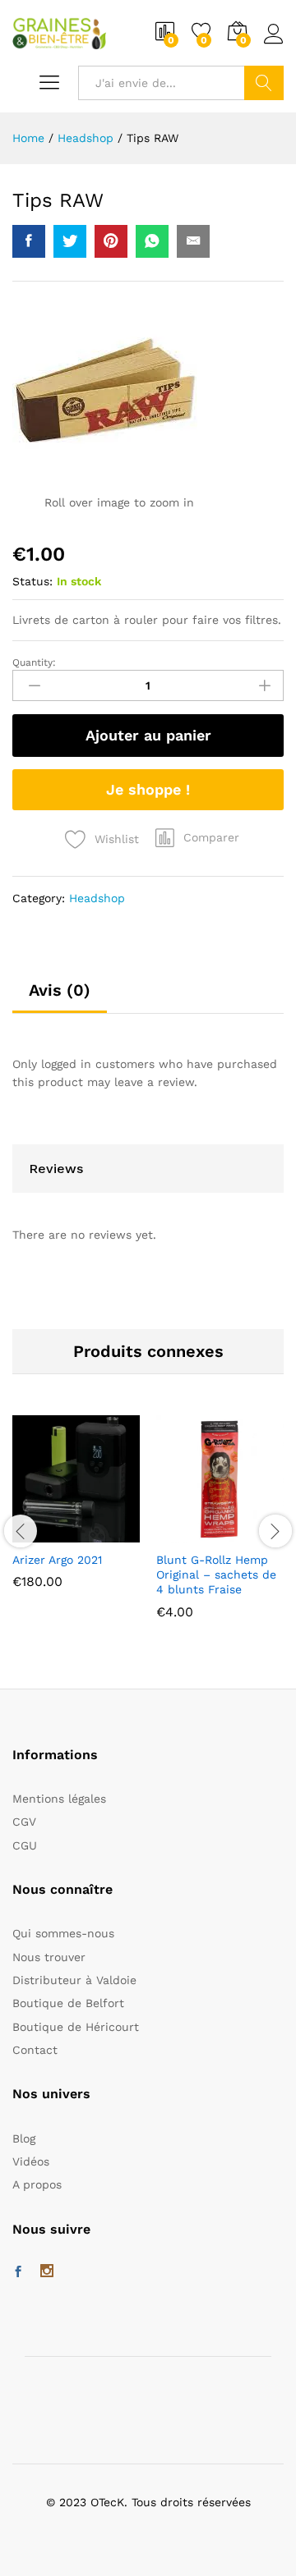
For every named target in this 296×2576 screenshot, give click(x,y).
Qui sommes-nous (63, 1933)
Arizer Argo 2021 (57, 1560)
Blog (24, 2138)
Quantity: (34, 662)
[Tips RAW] (29, 241)
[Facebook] (18, 2272)
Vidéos (31, 2161)
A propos (37, 2184)
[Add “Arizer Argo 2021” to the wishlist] (112, 1533)
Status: (32, 581)
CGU (25, 1845)
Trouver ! (264, 83)
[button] (197, 837)
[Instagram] (47, 2272)
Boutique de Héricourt (76, 2027)
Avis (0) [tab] (60, 990)
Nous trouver (49, 1957)
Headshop (97, 898)
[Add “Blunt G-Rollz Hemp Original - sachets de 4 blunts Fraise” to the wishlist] (256, 1533)
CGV (24, 1822)
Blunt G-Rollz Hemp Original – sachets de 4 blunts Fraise (216, 1574)
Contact (35, 2050)
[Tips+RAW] (70, 241)
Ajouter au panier (148, 735)
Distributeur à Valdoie (74, 1980)
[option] (76, 1514)
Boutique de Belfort (68, 2003)
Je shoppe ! (148, 789)
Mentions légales (59, 1799)
